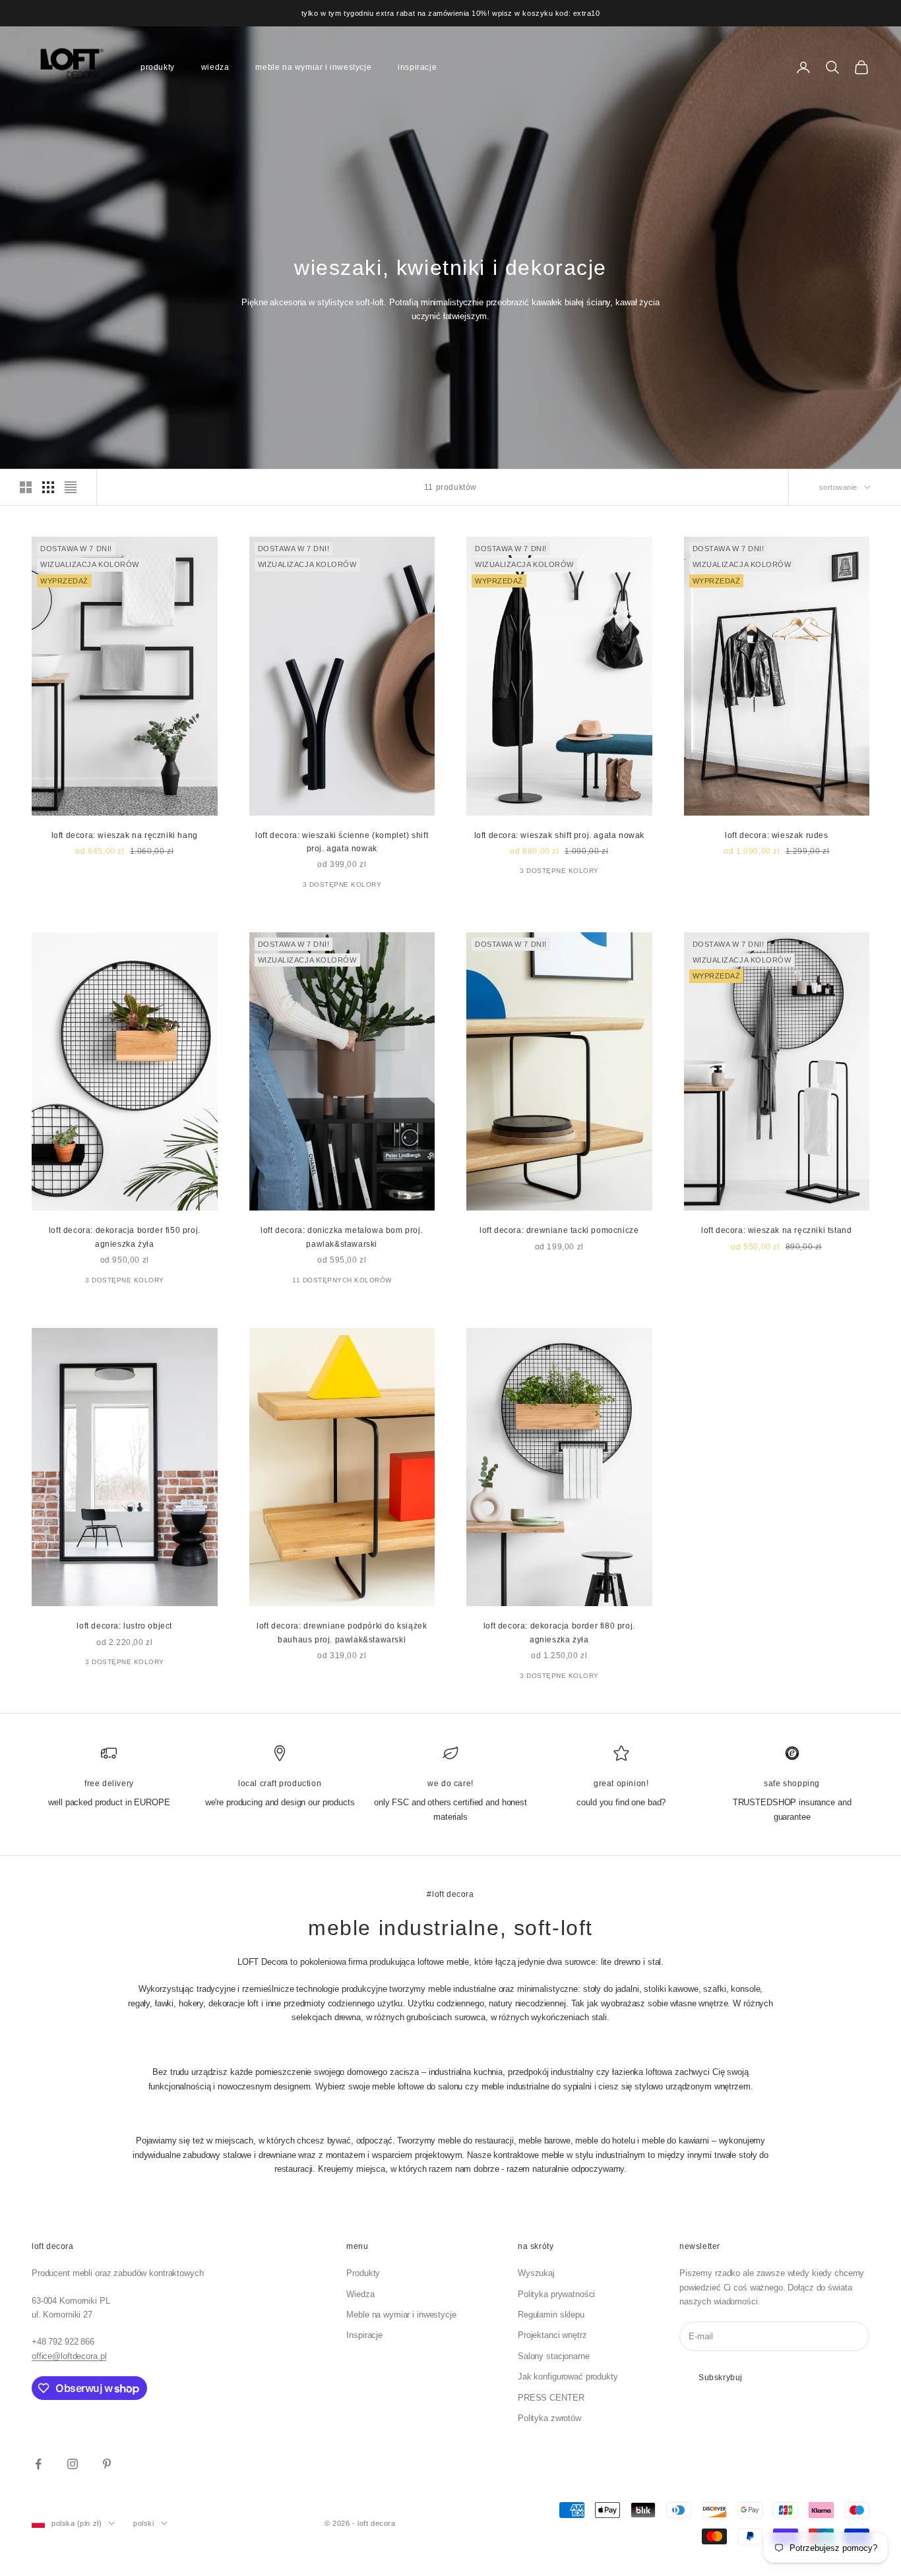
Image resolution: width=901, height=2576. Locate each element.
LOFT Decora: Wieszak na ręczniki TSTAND (776, 1230)
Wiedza (215, 67)
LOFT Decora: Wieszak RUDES (777, 835)
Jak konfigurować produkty (568, 2377)
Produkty (158, 67)
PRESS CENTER (551, 2398)
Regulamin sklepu (551, 2315)
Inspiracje (417, 67)
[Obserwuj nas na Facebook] (38, 2464)
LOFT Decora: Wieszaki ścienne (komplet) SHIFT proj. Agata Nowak (342, 842)
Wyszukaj (536, 2273)
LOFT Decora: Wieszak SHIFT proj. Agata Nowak (559, 835)
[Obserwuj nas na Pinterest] (107, 2464)
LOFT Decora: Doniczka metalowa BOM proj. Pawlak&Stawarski (342, 1237)
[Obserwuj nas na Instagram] (73, 2464)
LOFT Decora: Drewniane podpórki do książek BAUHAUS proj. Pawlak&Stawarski (342, 1632)
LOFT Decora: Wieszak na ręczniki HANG (125, 835)
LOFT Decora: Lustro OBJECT (124, 1626)
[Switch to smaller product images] (48, 487)
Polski (143, 2523)
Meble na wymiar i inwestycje (313, 67)
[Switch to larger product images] (26, 487)
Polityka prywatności (556, 2294)
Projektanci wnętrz (552, 2335)
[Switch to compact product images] (71, 487)
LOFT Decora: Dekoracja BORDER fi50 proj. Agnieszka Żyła (125, 1237)
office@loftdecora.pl (69, 2356)
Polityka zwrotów (549, 2418)
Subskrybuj (721, 2378)
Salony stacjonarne (554, 2356)
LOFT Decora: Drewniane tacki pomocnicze (559, 1230)
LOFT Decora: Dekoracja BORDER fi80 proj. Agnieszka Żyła (559, 1632)
